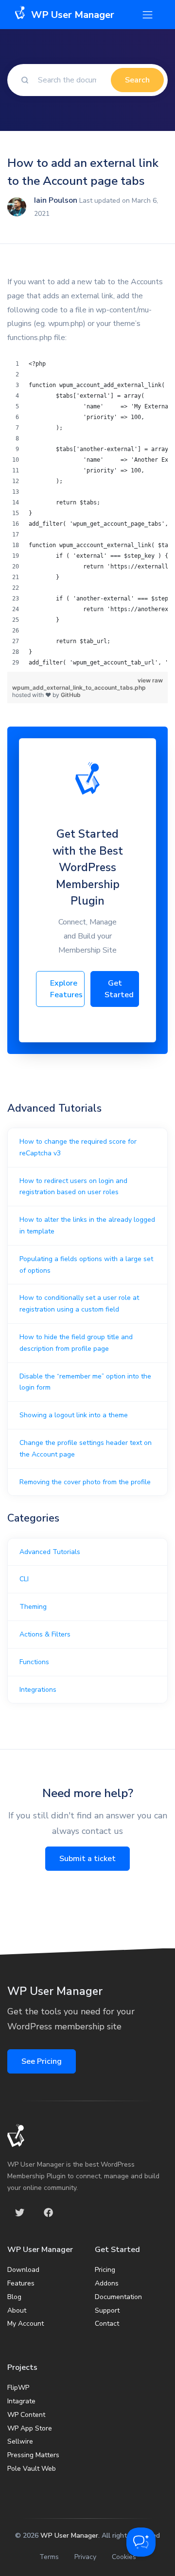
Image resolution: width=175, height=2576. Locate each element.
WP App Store (30, 2428)
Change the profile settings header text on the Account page (86, 1449)
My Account (26, 2324)
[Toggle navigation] (148, 15)
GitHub (71, 695)
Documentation (118, 2297)
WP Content (26, 2415)
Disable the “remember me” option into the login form (85, 1382)
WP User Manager (69, 2535)
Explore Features (66, 989)
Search (137, 80)
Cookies (124, 2557)
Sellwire (20, 2441)
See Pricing (42, 2061)
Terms (49, 2557)
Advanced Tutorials (50, 1552)
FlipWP (18, 2388)
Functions (34, 1662)
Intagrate (21, 2401)
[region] (87, 513)
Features (21, 2283)
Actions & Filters (45, 1634)
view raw (150, 680)
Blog (14, 2297)
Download (23, 2270)
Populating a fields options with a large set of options (86, 1265)
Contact (107, 2324)
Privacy (85, 2557)
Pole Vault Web (32, 2469)
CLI (24, 1579)
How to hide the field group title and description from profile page (76, 1343)
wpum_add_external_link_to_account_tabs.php (79, 688)
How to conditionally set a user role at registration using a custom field (79, 1304)
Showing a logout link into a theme (74, 1415)
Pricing (105, 2270)
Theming (33, 1607)
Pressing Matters (33, 2455)
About (17, 2310)
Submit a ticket (87, 1859)
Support (107, 2310)
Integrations (38, 1690)
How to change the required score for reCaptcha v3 (78, 1147)
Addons (107, 2283)
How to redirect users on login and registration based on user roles (73, 1187)
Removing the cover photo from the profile (85, 1482)
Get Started (119, 989)
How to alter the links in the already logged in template (87, 1225)
